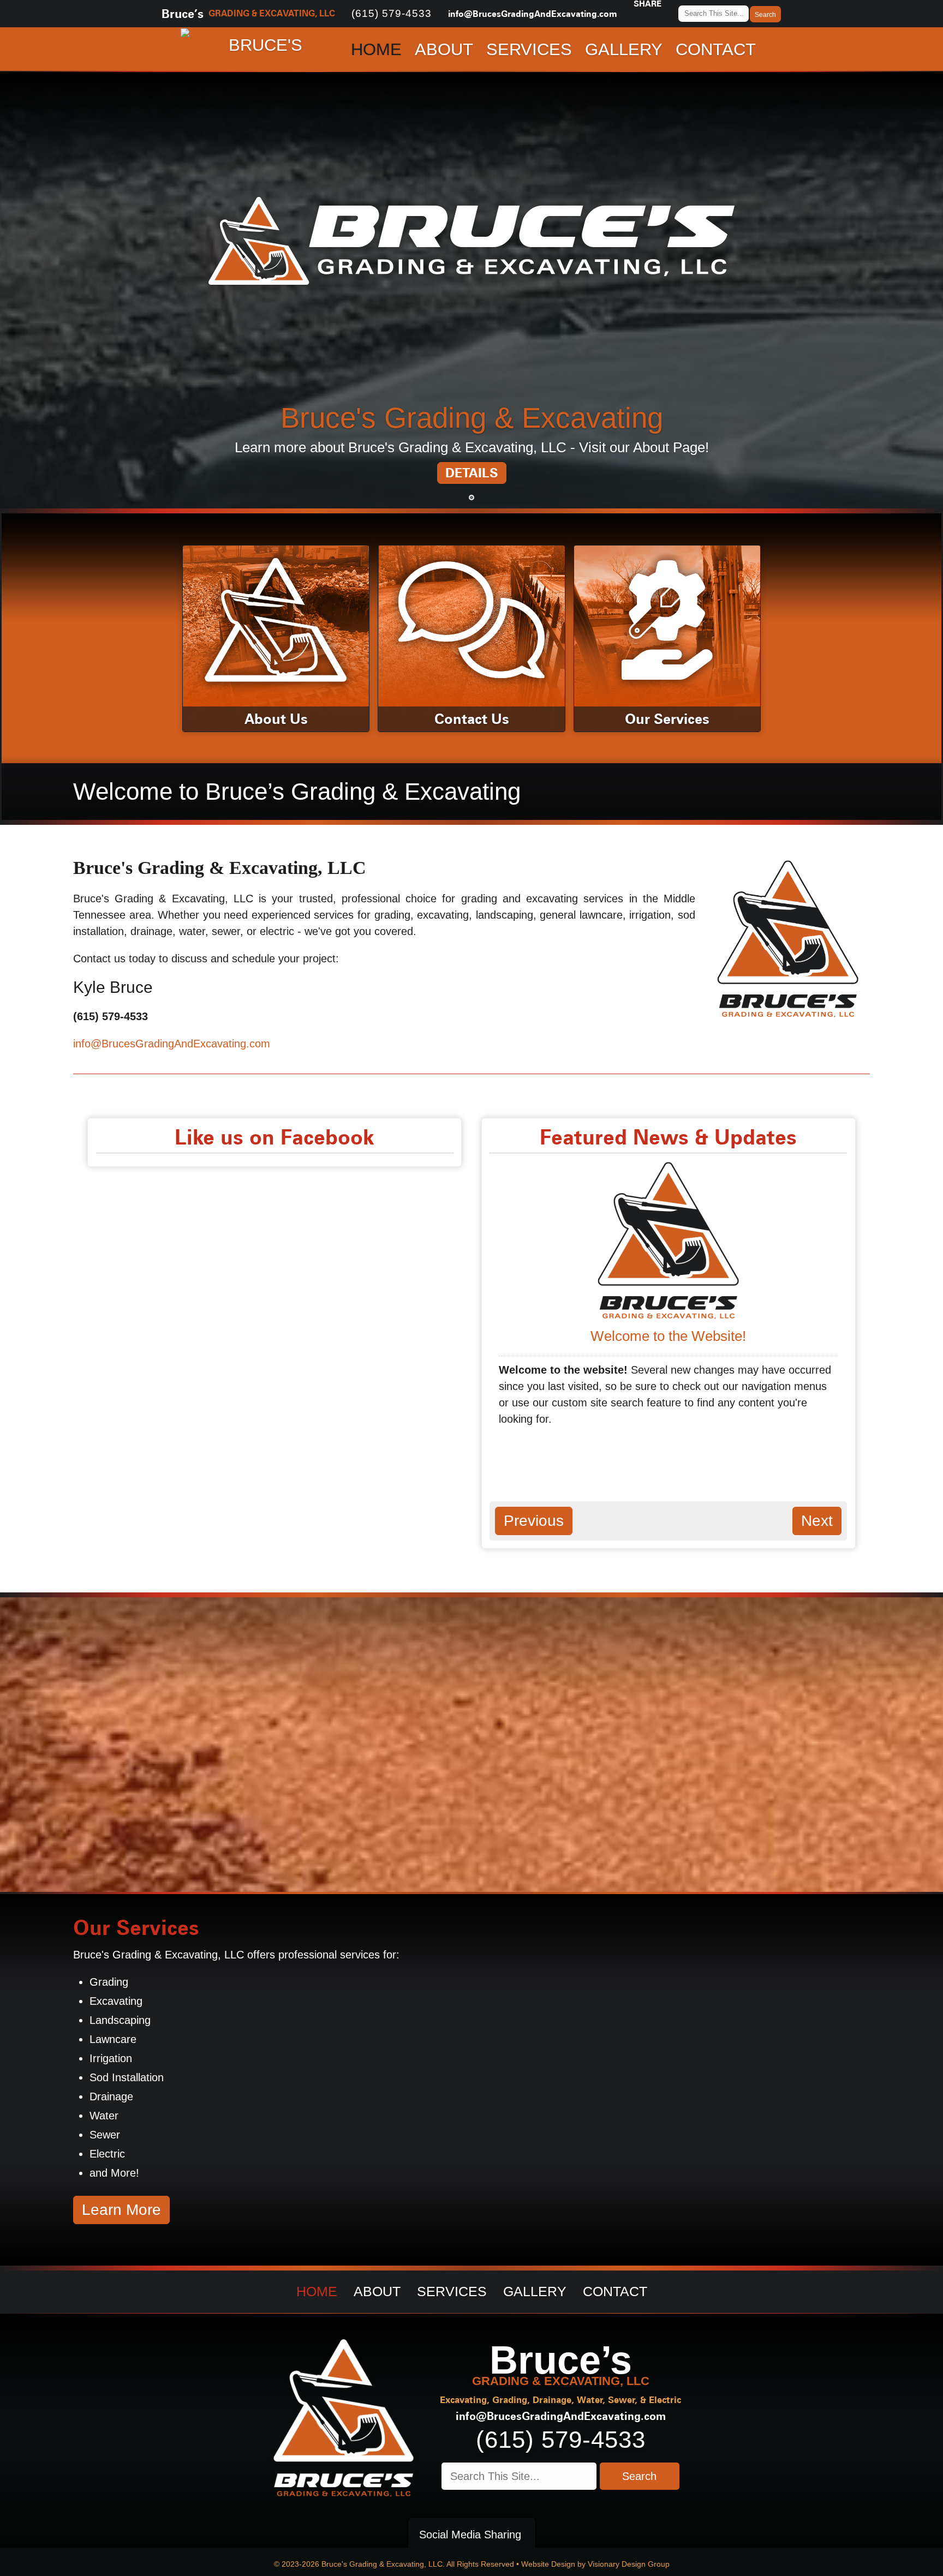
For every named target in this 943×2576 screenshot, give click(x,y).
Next (916, 465)
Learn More (121, 2210)
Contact (716, 49)
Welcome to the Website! (668, 1336)
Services (529, 49)
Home (376, 49)
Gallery (624, 49)
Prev (27, 465)
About (444, 49)
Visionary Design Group (629, 2564)
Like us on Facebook (274, 1137)
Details (472, 473)
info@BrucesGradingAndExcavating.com (533, 14)
